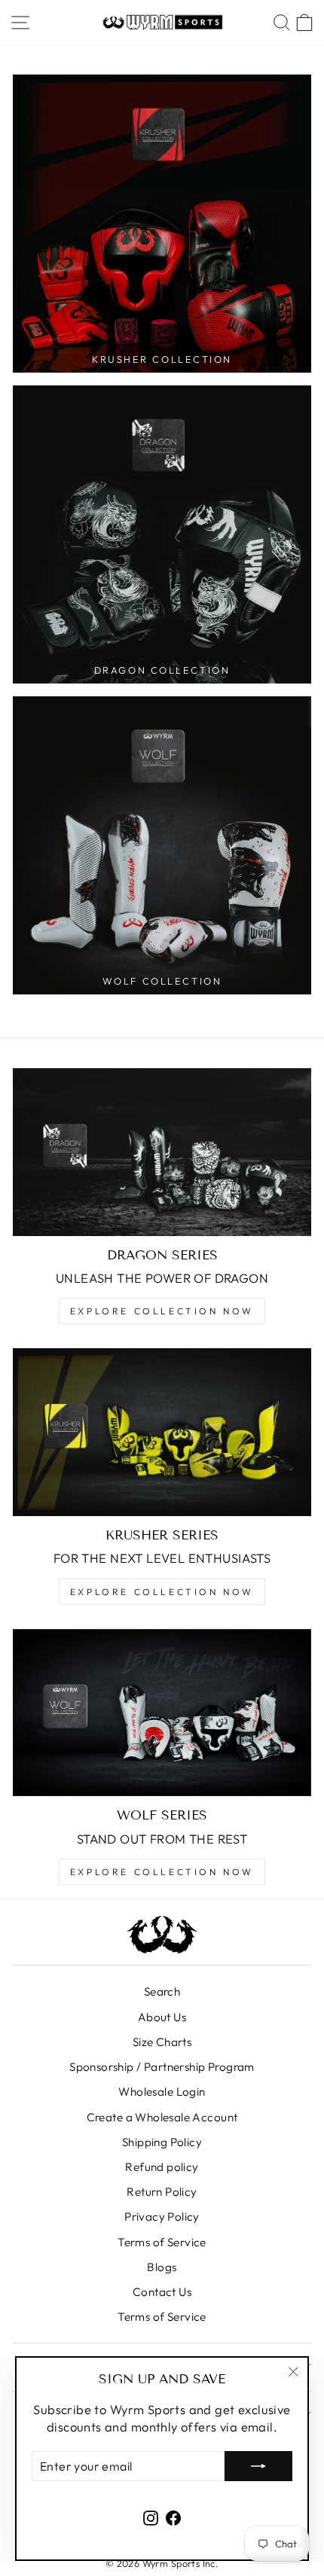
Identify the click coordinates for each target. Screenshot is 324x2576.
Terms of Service (162, 2242)
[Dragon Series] (162, 1152)
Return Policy (162, 2192)
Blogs (162, 2267)
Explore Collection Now (162, 1311)
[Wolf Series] (162, 1713)
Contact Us (162, 2292)
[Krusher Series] (162, 1432)
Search (162, 1991)
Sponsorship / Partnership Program (162, 2067)
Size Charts (162, 2042)
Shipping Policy (162, 2142)
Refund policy (162, 2167)
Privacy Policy (162, 2217)
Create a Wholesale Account (162, 2117)
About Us (162, 2017)
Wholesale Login (162, 2092)
